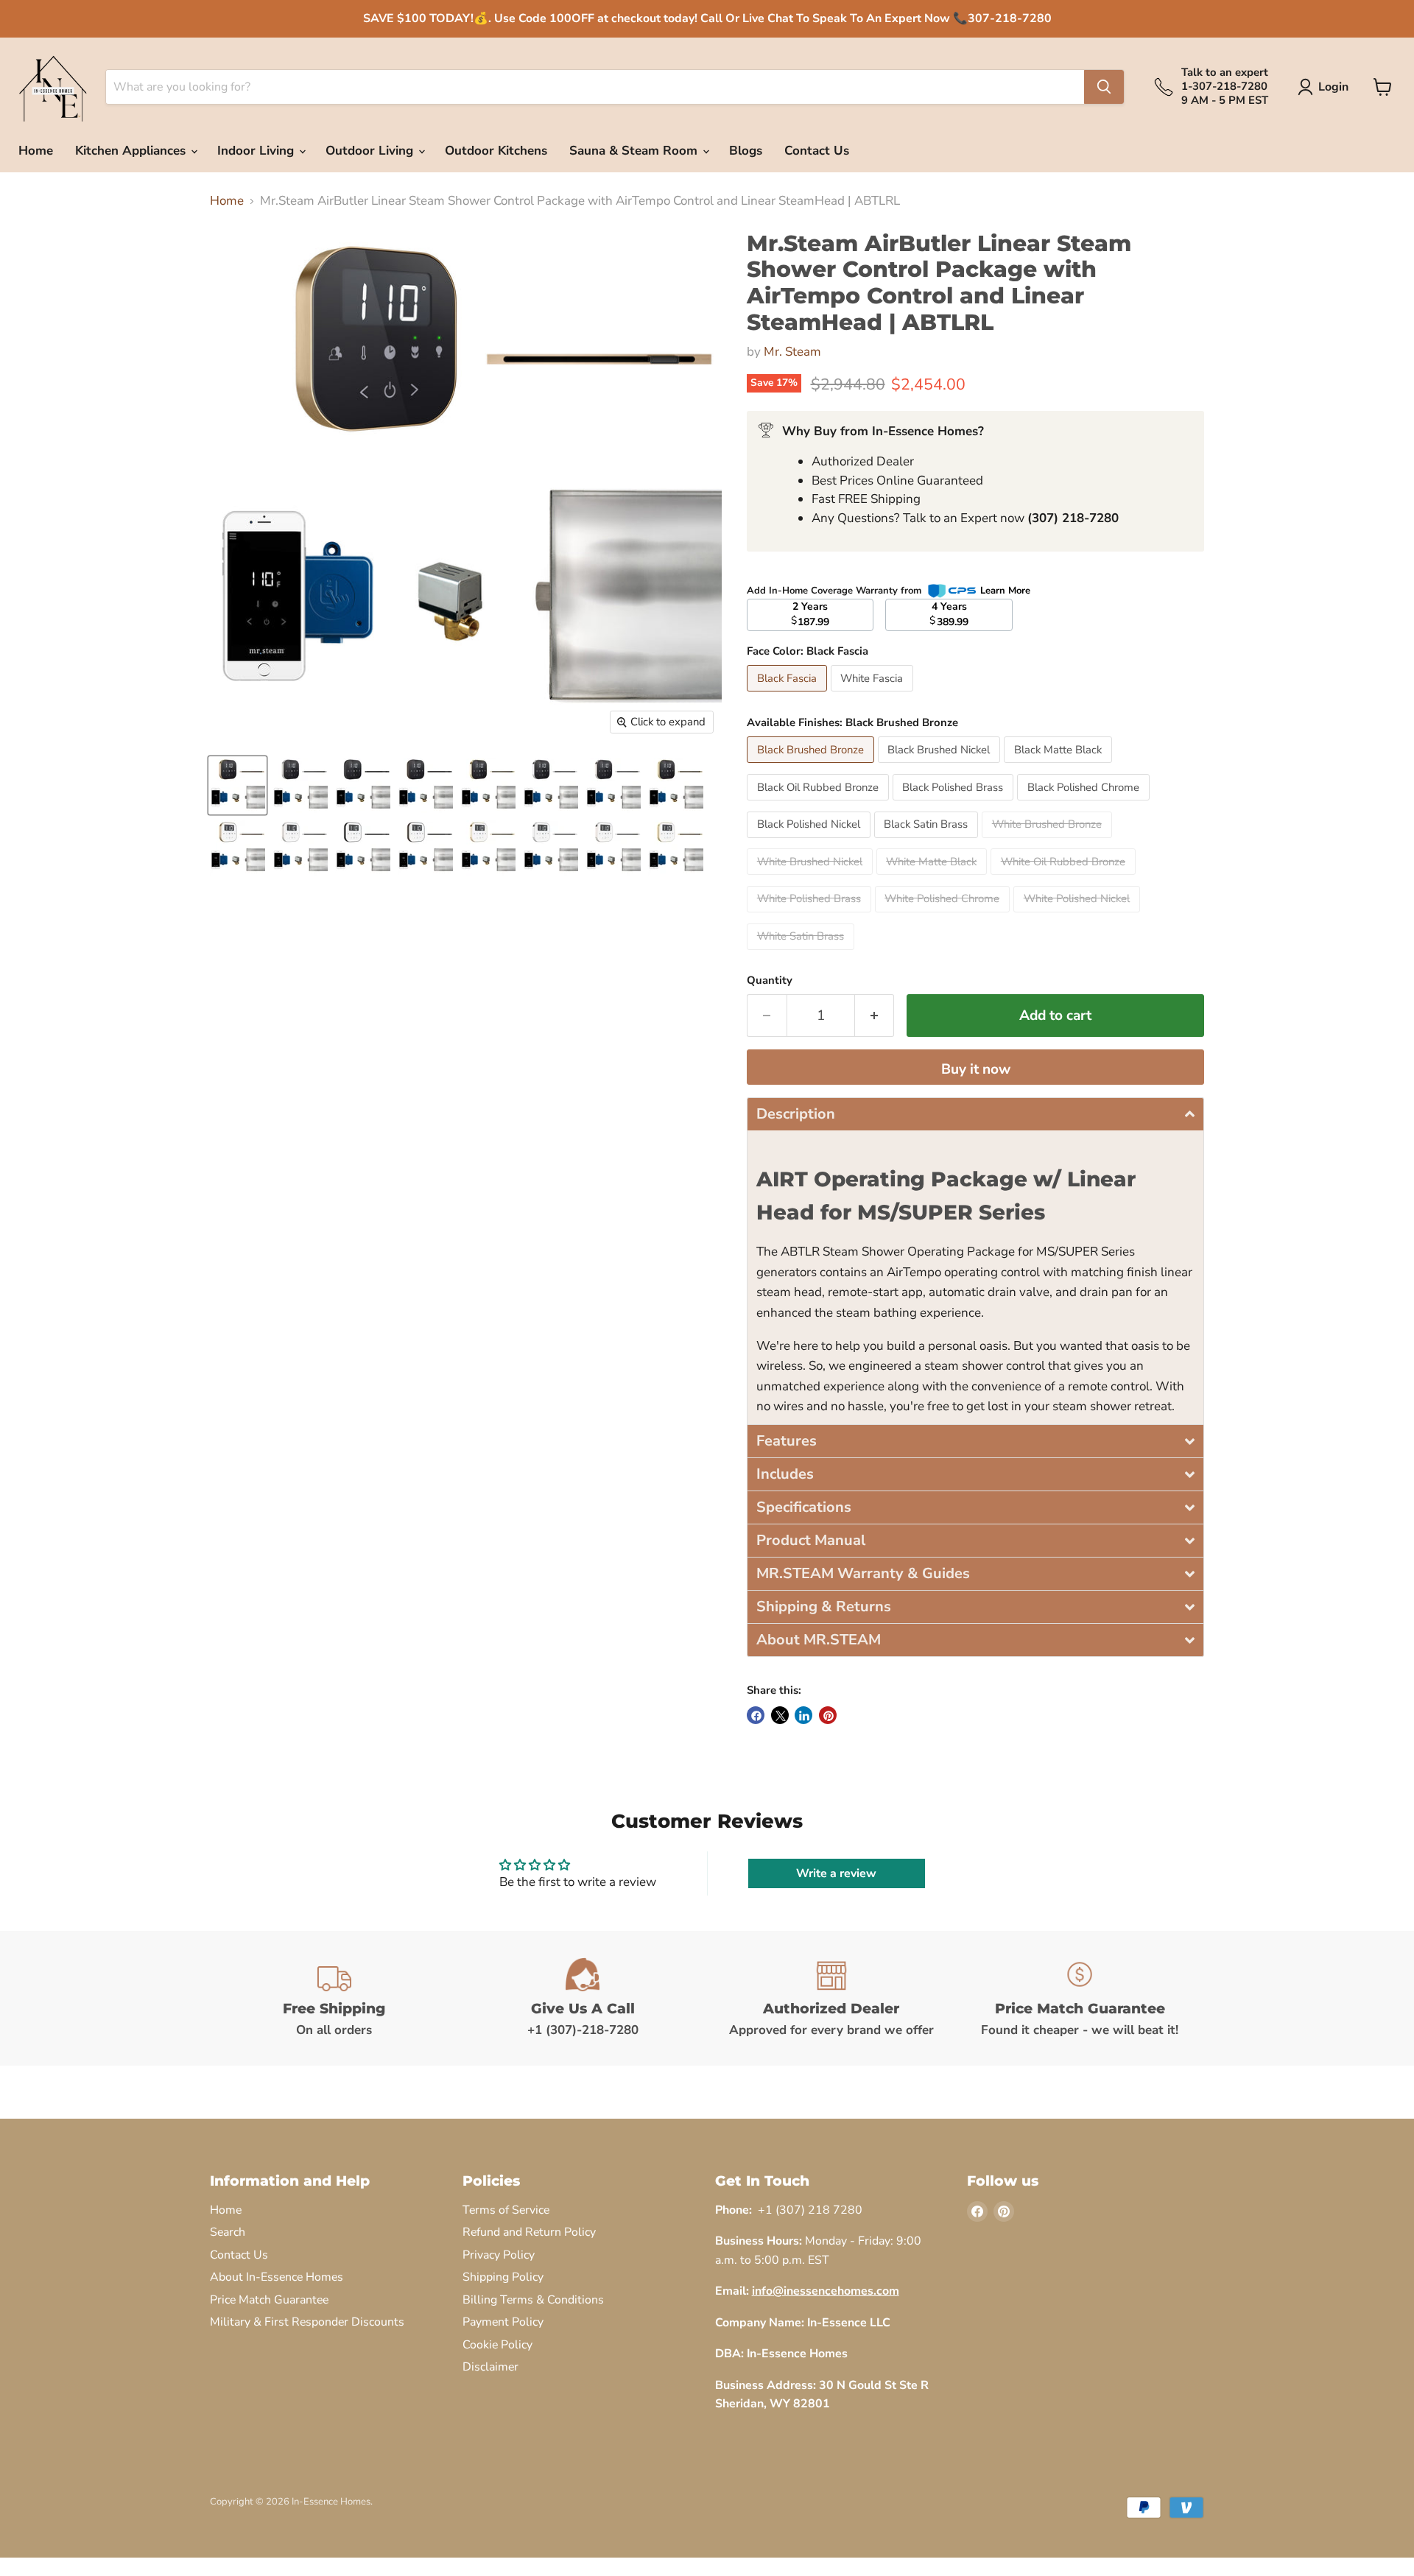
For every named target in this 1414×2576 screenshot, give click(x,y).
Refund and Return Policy (529, 2232)
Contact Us (817, 151)
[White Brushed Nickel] (812, 878)
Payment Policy (503, 2322)
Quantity (770, 981)
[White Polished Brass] (811, 916)
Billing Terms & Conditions (533, 2300)
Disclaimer (490, 2367)
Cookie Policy (497, 2345)
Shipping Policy (503, 2277)
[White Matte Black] (934, 878)
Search (228, 2232)
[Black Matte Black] (1060, 766)
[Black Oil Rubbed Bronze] (820, 804)
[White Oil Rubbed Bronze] (1065, 878)
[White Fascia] (874, 695)
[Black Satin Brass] (928, 841)
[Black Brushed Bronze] (812, 766)
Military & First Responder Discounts (307, 2322)
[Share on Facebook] (756, 1715)
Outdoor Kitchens (496, 151)
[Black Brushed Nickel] (941, 766)
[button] (975, 1114)
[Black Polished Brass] (955, 804)
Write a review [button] (836, 1873)
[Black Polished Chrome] (1085, 804)
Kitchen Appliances (132, 151)
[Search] (1104, 87)
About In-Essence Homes (277, 2277)
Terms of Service (506, 2210)
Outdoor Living (371, 151)
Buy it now (976, 1069)
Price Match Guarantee (269, 2300)
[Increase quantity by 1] (875, 1016)
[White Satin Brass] (802, 953)
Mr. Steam (792, 352)
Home (36, 151)
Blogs (746, 151)
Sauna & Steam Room (635, 151)
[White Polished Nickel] (1079, 916)
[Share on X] (780, 1715)
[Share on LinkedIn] (803, 1715)
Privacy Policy (499, 2255)
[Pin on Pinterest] (828, 1715)
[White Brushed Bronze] (1049, 841)
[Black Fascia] (789, 695)
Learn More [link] (1005, 591)
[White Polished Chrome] (945, 916)
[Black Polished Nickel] (810, 841)
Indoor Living (257, 151)
